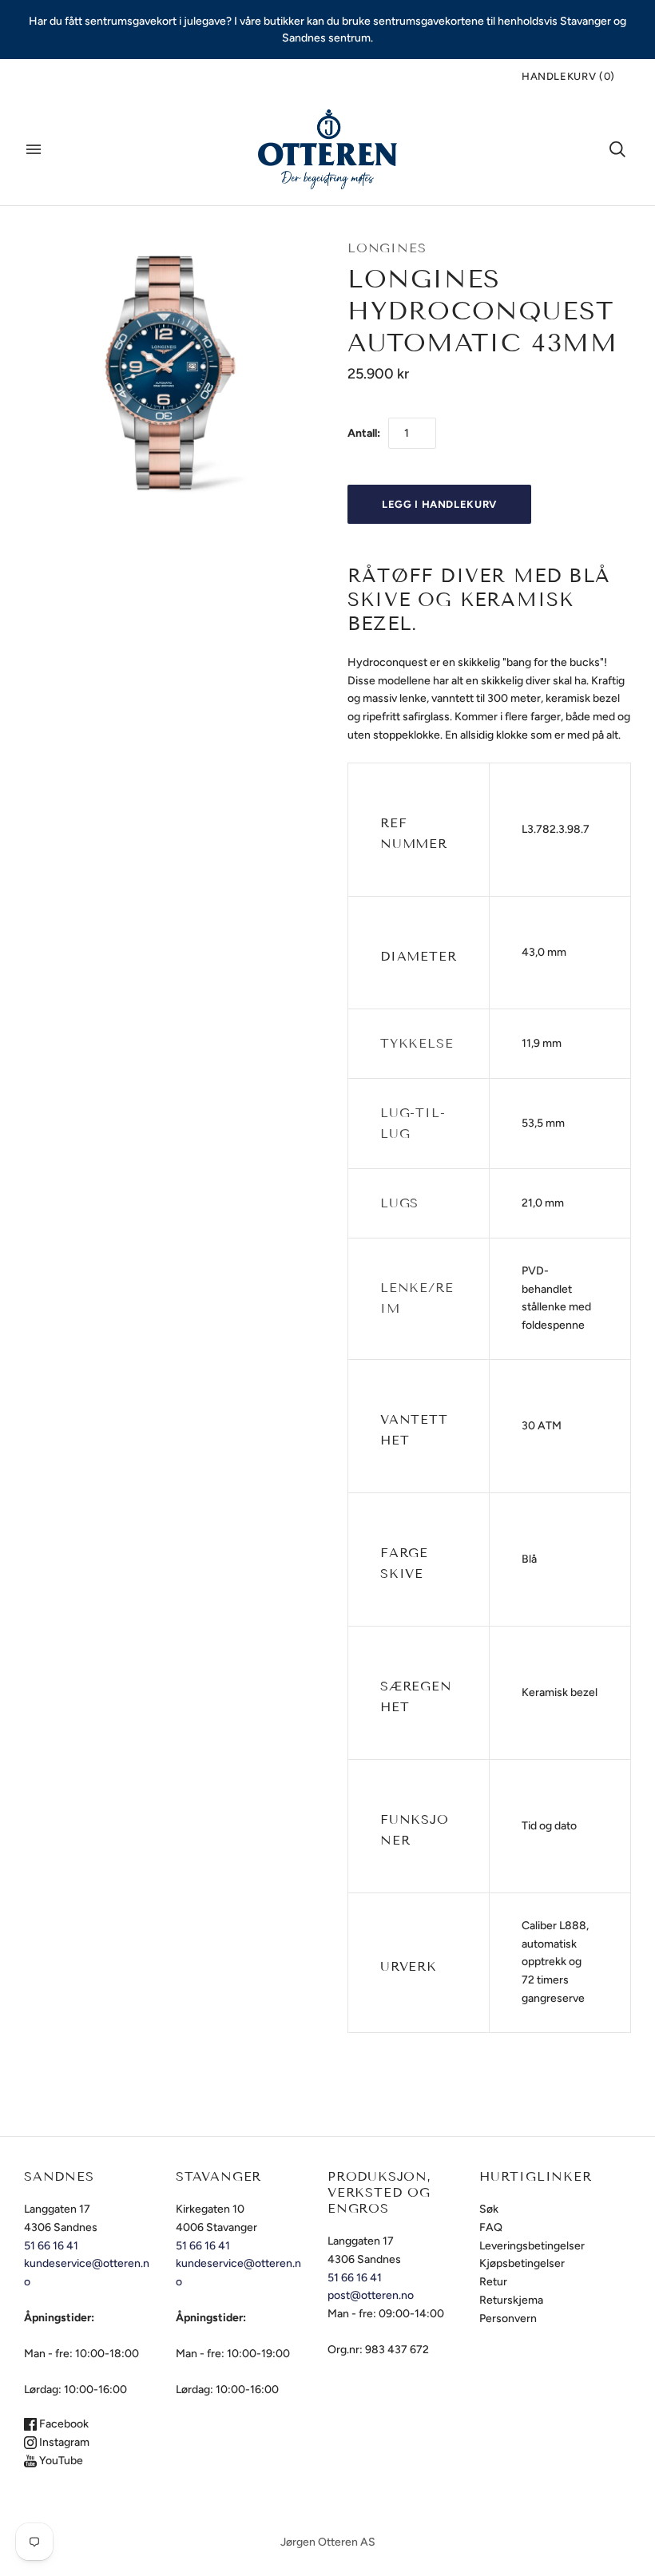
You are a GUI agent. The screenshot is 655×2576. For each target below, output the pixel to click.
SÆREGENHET (416, 1696)
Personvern (508, 2318)
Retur (493, 2282)
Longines (387, 248)
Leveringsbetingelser (532, 2246)
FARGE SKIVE (407, 1563)
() (568, 76)
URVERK (409, 1966)
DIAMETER (418, 956)
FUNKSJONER (415, 1830)
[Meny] (34, 149)
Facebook (63, 2424)
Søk (489, 2209)
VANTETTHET (414, 1430)
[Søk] (617, 149)
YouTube (60, 2461)
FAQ (491, 2227)
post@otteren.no (371, 2295)
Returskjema (511, 2300)
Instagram (63, 2442)
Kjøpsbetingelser (522, 2263)
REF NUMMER (414, 833)
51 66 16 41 (51, 2246)
